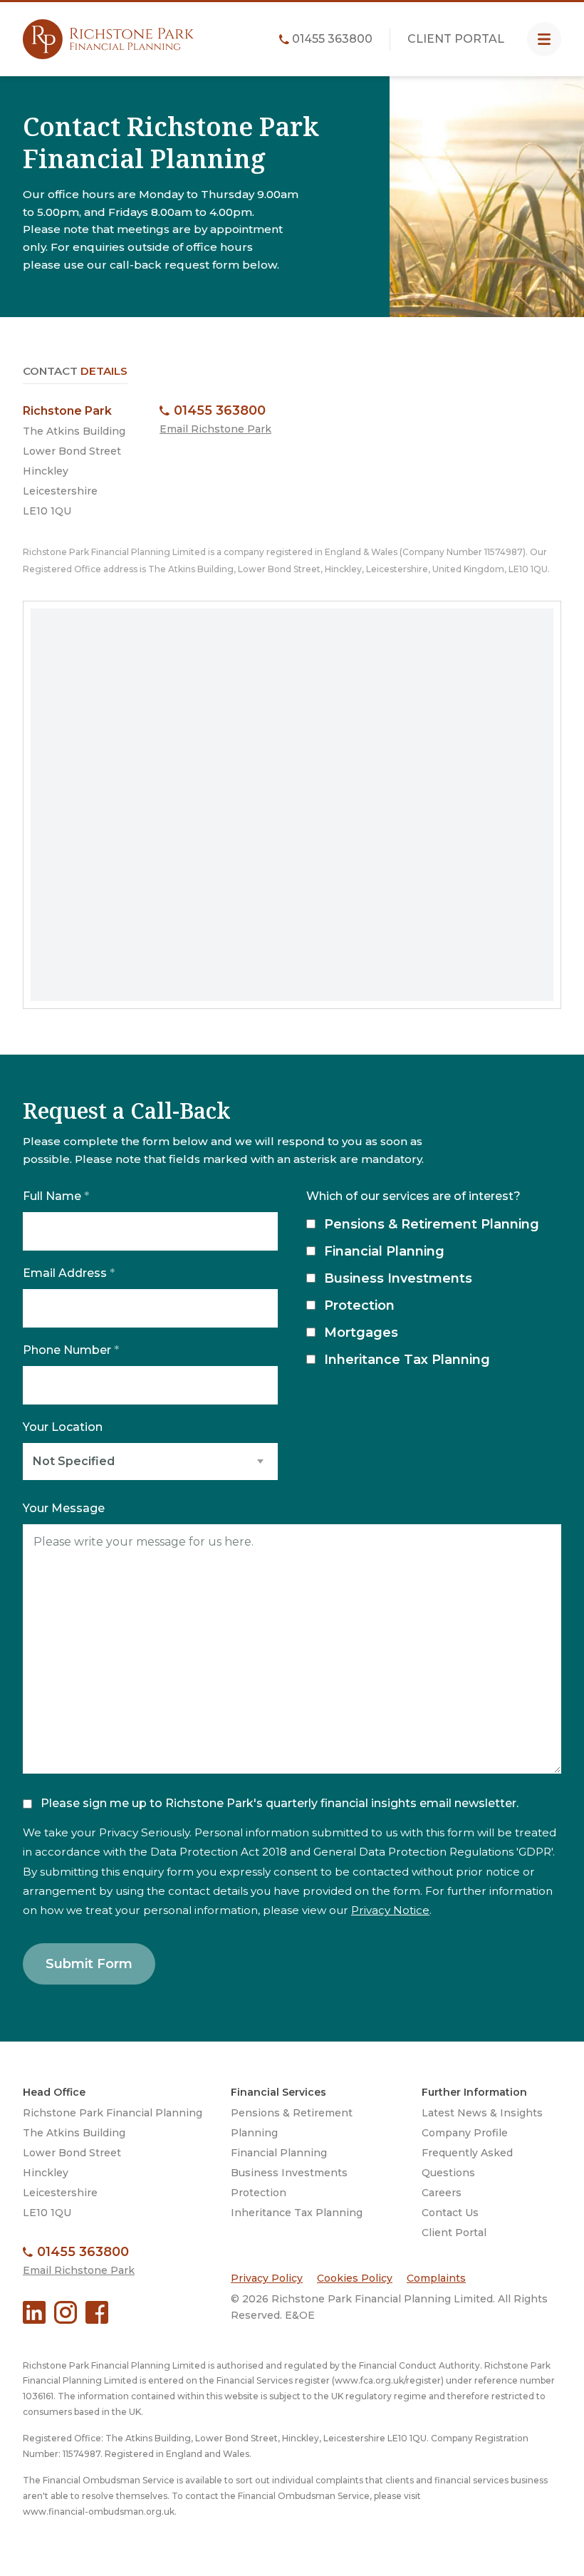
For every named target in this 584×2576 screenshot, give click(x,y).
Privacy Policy (267, 2278)
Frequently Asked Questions (467, 2163)
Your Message (64, 1509)
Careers (442, 2193)
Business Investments (398, 1278)
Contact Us (450, 2213)
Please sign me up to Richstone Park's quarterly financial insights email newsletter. (280, 1803)
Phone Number (71, 1350)
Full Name (56, 1196)
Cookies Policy (355, 2278)
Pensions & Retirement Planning (432, 1224)
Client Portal (456, 39)
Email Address (69, 1273)
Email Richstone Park (215, 429)
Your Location (63, 1427)
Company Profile (465, 2133)
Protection (359, 1305)
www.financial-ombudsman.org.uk (99, 2512)
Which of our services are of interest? (413, 1196)
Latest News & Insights (482, 2113)
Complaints (436, 2278)
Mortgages (361, 1333)
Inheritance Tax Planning (407, 1360)
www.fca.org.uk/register (388, 2380)
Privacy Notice (390, 1910)
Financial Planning (384, 1251)
